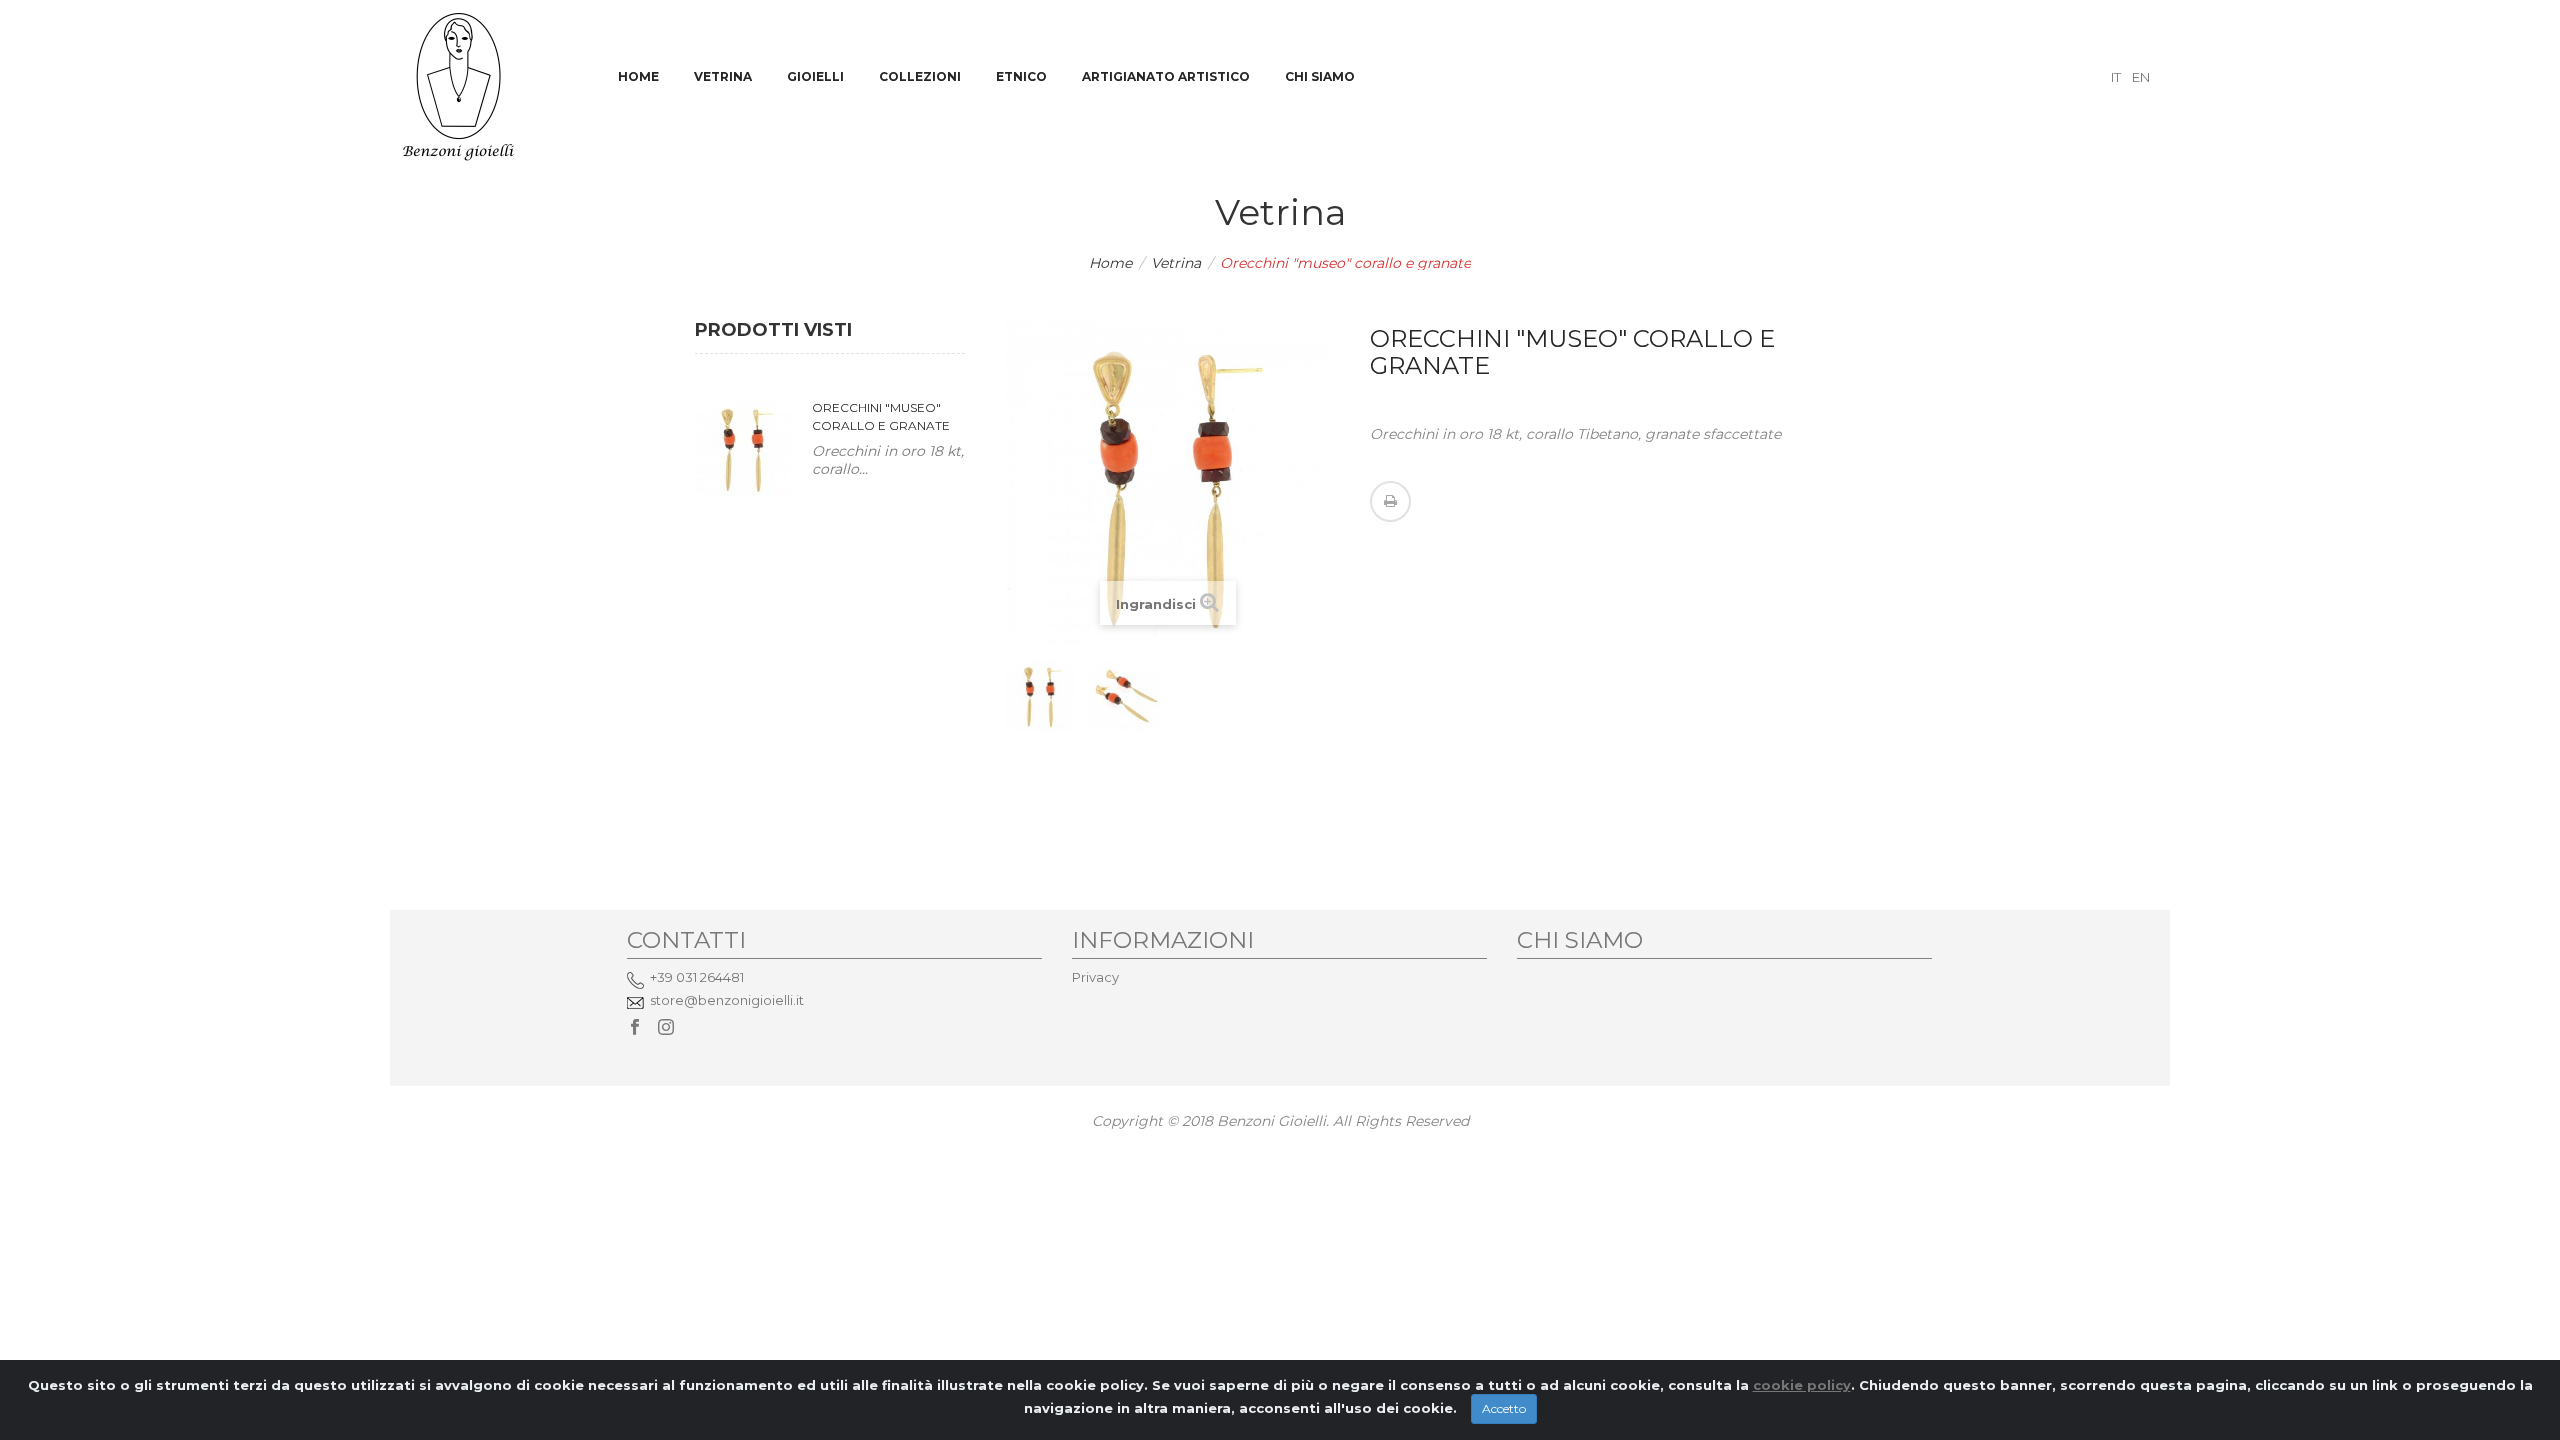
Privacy (1095, 977)
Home (1110, 263)
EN (2141, 77)
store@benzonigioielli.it (727, 1000)
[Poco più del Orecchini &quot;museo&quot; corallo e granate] (744, 448)
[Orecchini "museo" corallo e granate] (1040, 695)
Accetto (1504, 1408)
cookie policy (1802, 1385)
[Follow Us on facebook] (635, 1028)
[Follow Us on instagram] (666, 1028)
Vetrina (1176, 263)
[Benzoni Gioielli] (459, 85)
